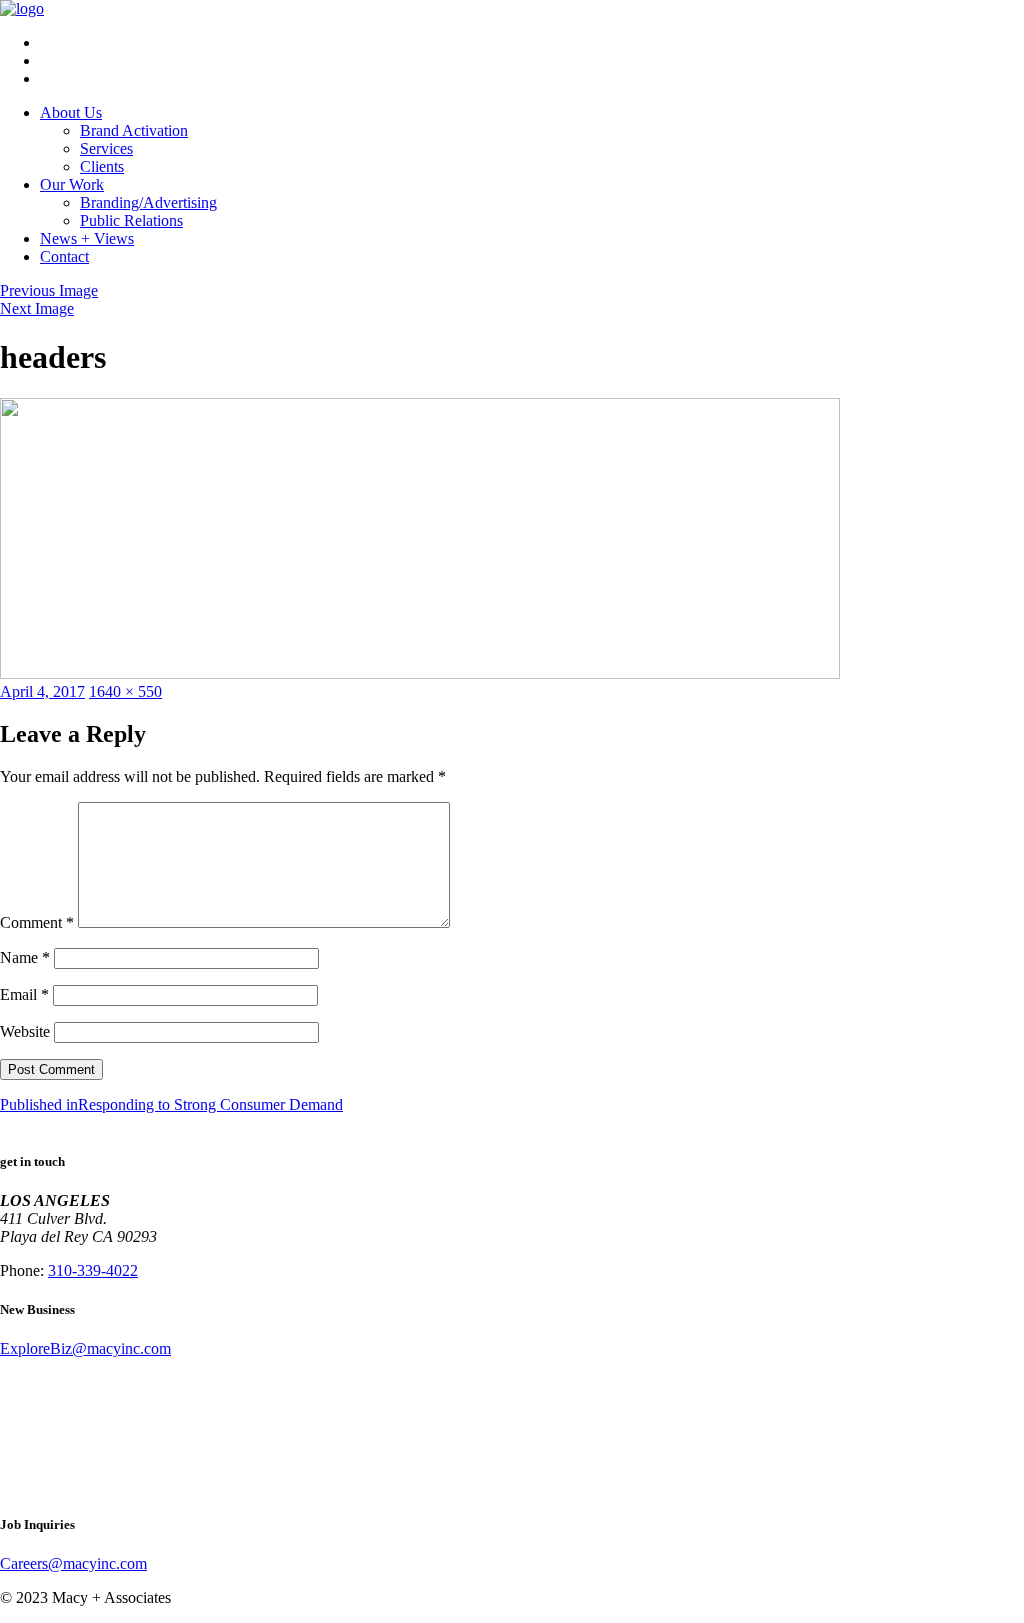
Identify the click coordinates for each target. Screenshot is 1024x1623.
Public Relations (131, 220)
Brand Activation (134, 130)
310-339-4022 (93, 1270)
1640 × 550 (125, 691)
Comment (37, 922)
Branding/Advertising (148, 202)
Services (106, 148)
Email (24, 994)
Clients (102, 166)
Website (25, 1031)
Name (25, 957)
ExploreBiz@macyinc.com (85, 1348)
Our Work (72, 184)
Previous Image (49, 290)
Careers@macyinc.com (73, 1563)
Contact (64, 256)
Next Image (37, 308)
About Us (71, 112)
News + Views (87, 238)
